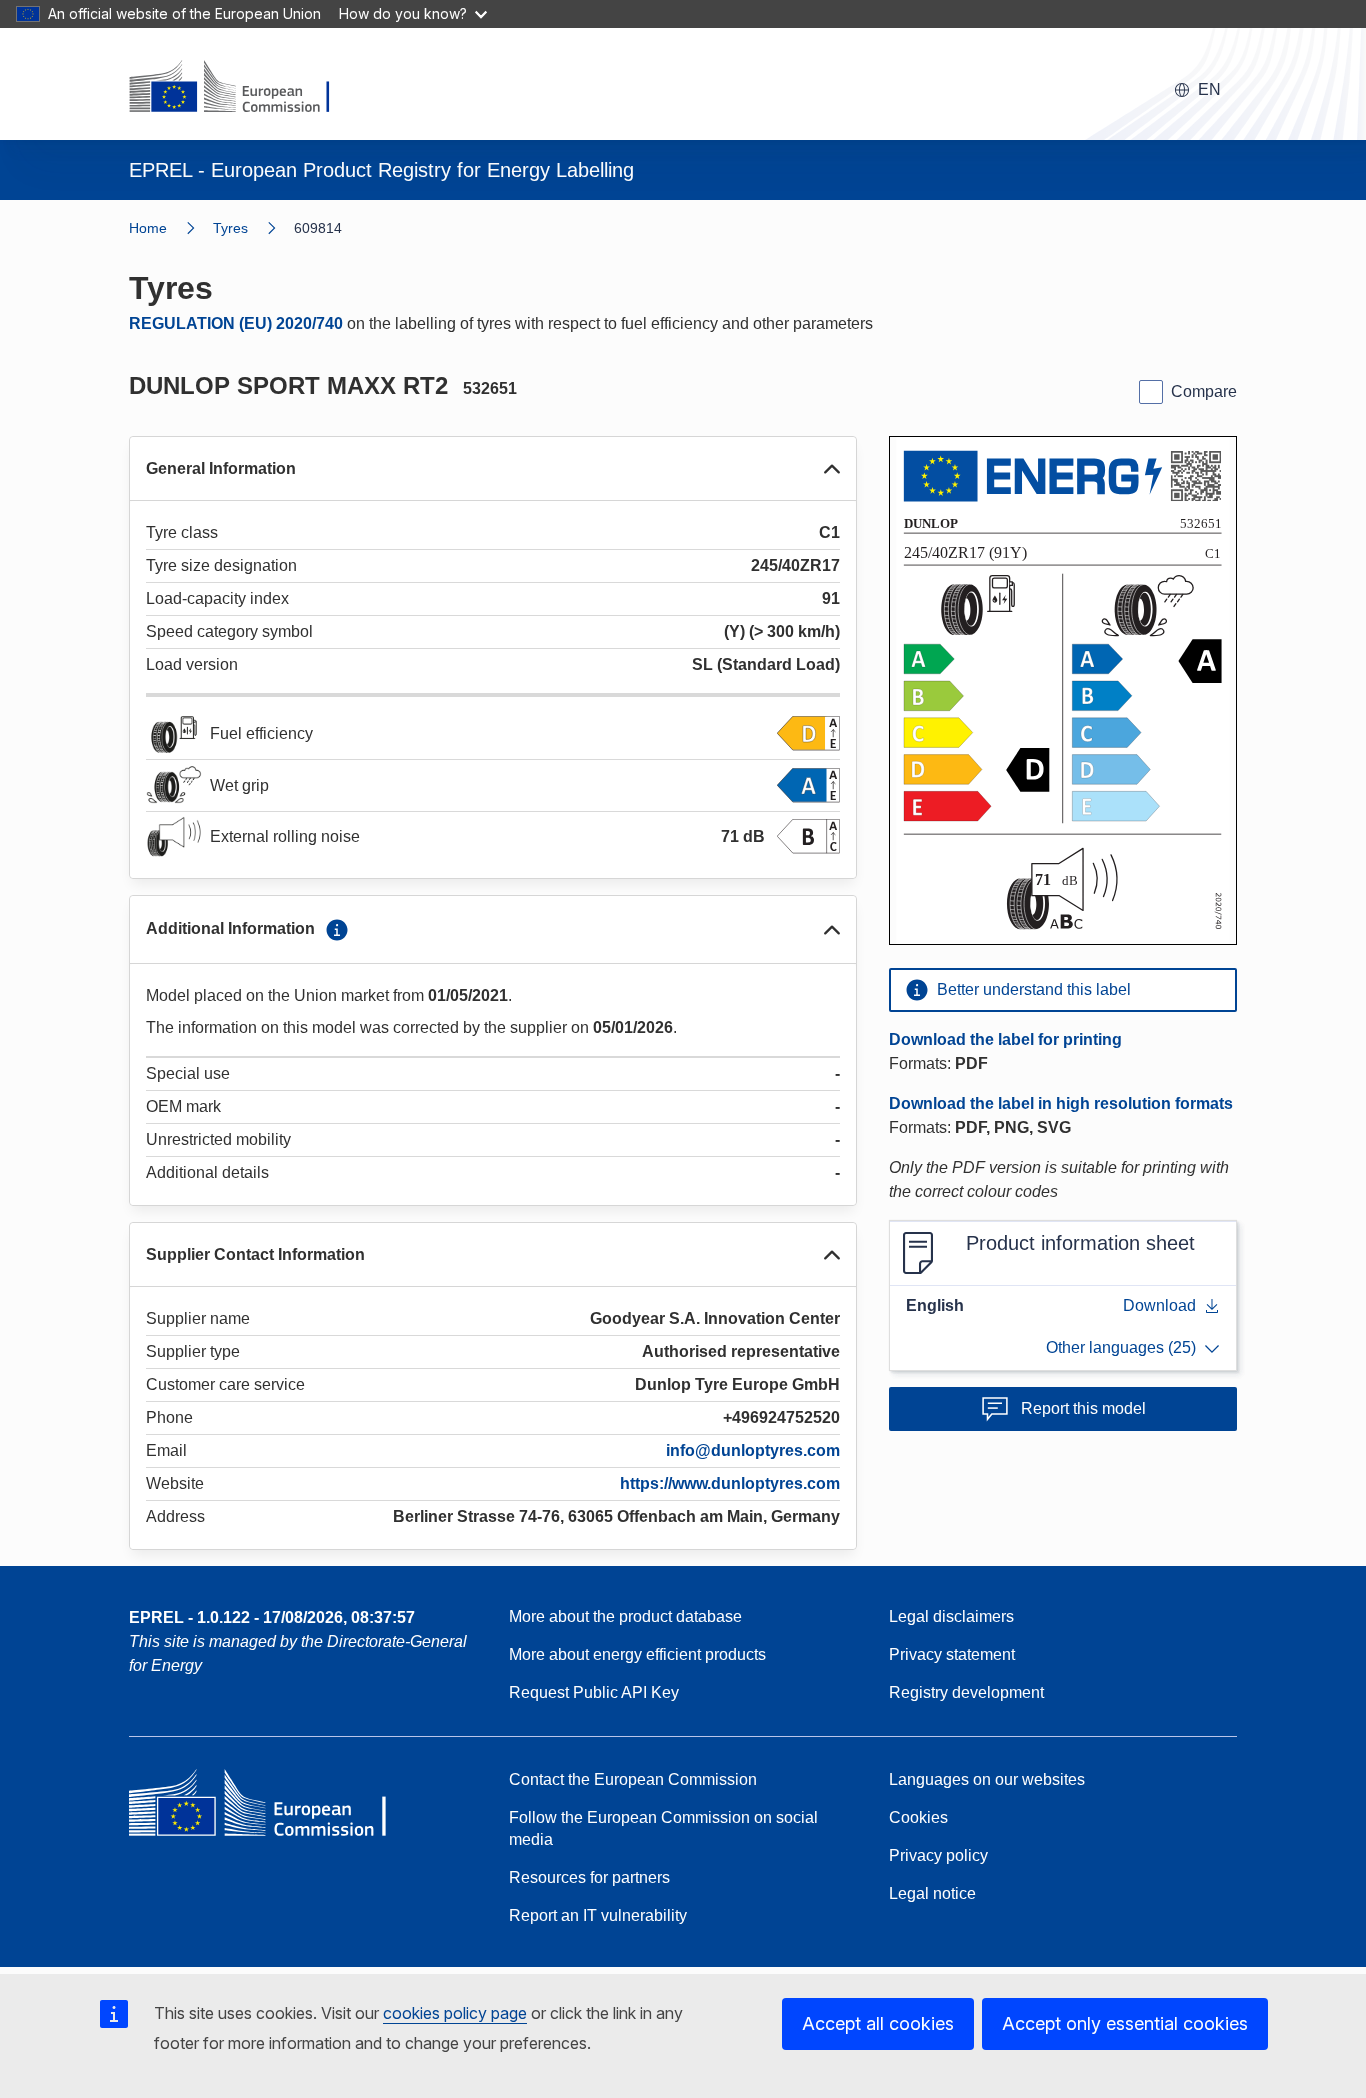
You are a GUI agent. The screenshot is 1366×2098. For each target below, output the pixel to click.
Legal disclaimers (951, 1616)
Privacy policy (938, 1855)
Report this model (1083, 1408)
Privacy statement (952, 1654)
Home (148, 228)
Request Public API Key (594, 1692)
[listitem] (253, 228)
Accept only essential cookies (1125, 2023)
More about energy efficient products (637, 1654)
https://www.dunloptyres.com (730, 1483)
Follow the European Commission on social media (663, 1828)
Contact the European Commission (633, 1779)
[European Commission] (242, 88)
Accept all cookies (878, 2023)
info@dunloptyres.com (753, 1450)
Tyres (230, 228)
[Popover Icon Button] (337, 930)
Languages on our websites (987, 1779)
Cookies (918, 1817)
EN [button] (1209, 89)
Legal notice (932, 1893)
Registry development (966, 1692)
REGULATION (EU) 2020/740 (236, 323)
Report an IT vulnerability (598, 1915)
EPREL (272, 1617)
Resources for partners (589, 1877)
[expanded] (832, 469)
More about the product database (625, 1616)
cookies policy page (455, 2013)
